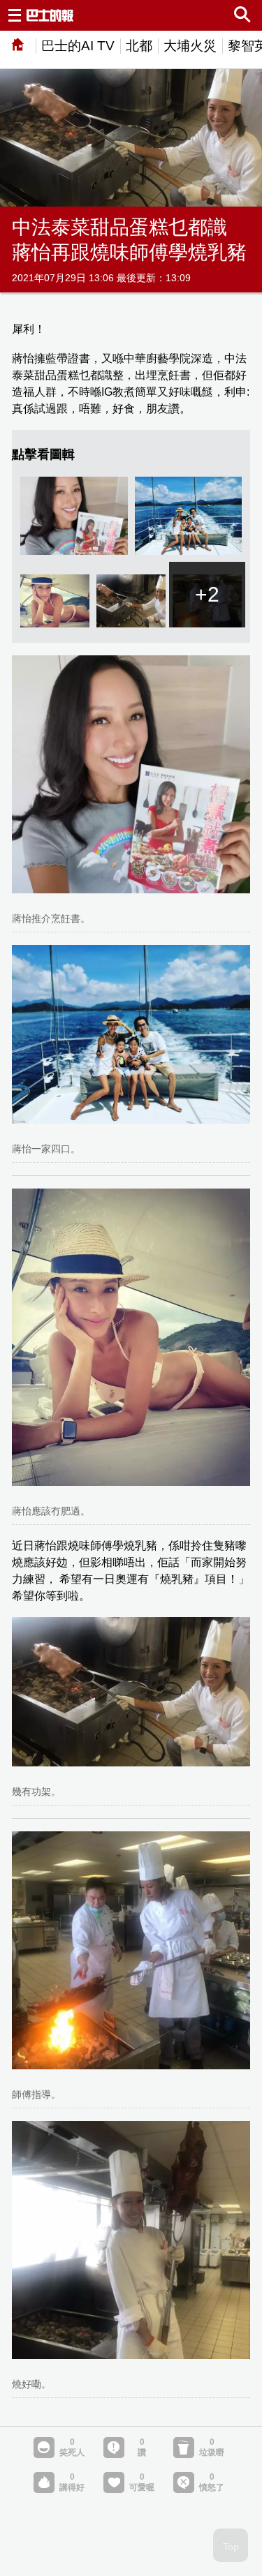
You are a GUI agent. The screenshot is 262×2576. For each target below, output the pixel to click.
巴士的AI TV (78, 46)
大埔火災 (190, 46)
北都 (139, 46)
